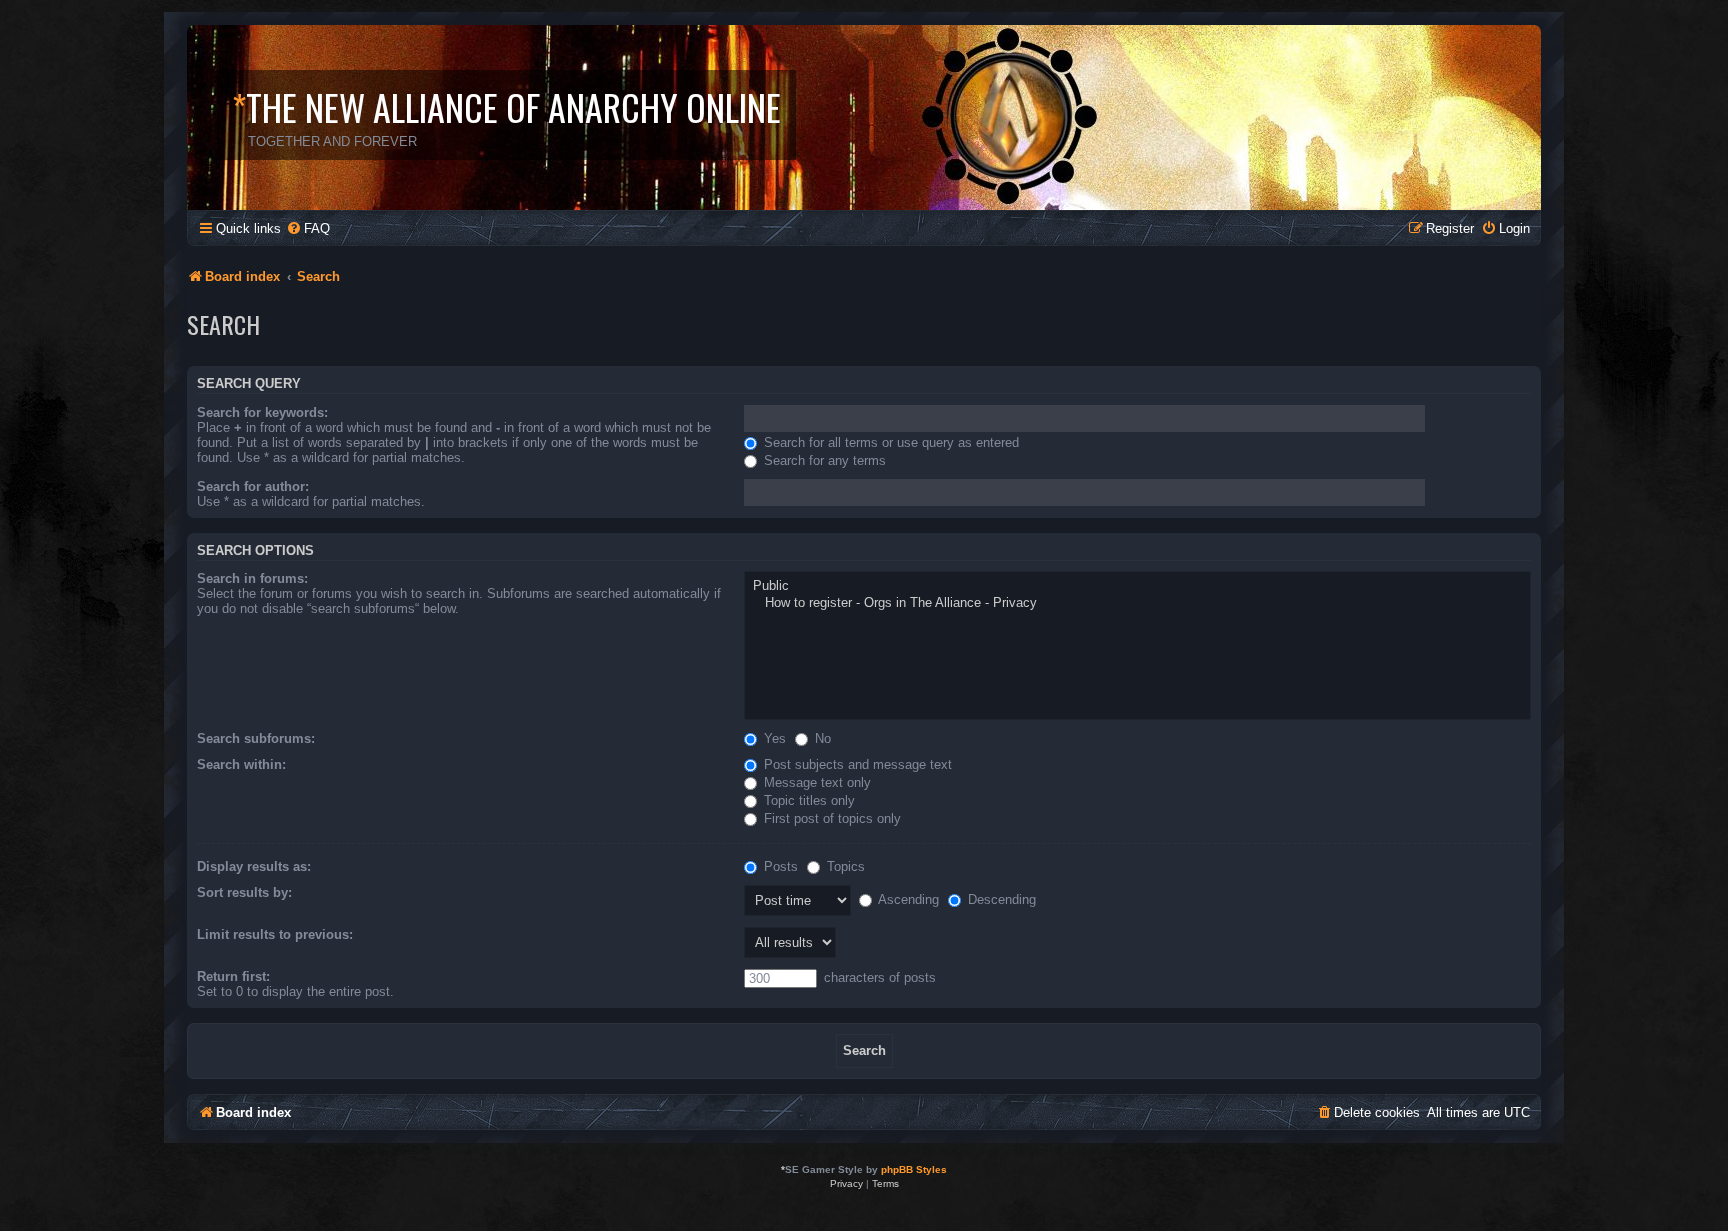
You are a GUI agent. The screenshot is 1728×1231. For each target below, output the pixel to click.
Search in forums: (252, 578)
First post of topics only (830, 818)
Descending (1000, 899)
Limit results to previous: (275, 934)
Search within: (241, 764)
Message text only (815, 782)
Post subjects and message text (856, 764)
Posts (779, 866)
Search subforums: (256, 738)
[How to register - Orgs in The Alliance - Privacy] (1137, 603)
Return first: (233, 976)
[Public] (1137, 586)
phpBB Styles (914, 1169)
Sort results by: (244, 892)
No (821, 738)
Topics (844, 866)
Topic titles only (807, 800)
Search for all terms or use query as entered (889, 442)
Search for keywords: (262, 412)
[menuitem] (308, 228)
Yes (773, 738)
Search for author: (253, 486)
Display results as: (254, 866)
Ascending (907, 899)
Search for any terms (823, 460)
